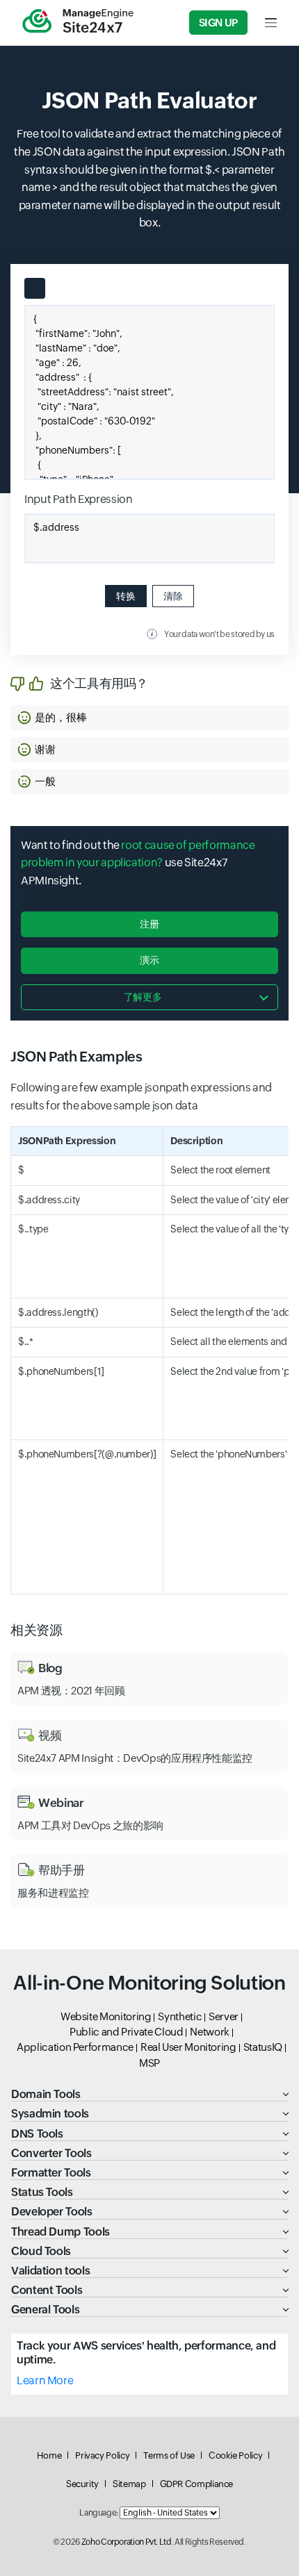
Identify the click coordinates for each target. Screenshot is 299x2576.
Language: (99, 2513)
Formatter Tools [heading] (51, 2173)
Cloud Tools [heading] (41, 2251)
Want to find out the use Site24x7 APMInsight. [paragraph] (138, 863)
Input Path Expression (78, 499)
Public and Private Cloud (126, 2032)
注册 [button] (149, 924)
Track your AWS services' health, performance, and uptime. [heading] (146, 2352)
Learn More (45, 2380)
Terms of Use (169, 2455)
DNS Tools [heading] (37, 2134)
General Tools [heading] (45, 2310)
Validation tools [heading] (50, 2271)
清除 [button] (173, 596)
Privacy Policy (102, 2455)
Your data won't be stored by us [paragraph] (219, 634)
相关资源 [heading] (37, 1630)
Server (224, 2016)
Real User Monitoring (188, 2047)
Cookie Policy (235, 2455)
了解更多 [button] (143, 997)
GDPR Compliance (197, 2484)
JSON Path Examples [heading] (76, 1056)
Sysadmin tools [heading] (50, 2114)
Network (209, 2032)
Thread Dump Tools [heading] (60, 2232)
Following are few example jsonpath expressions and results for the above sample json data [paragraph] (141, 1097)
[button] (149, 718)
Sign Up (218, 23)
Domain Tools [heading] (46, 2094)
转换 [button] (126, 596)
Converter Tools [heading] (51, 2153)
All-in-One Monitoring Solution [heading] (149, 1983)
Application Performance (75, 2047)
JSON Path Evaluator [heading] (149, 100)
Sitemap (129, 2484)
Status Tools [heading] (42, 2192)
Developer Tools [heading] (52, 2212)
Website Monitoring (106, 2016)
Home (49, 2455)
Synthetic (180, 2016)
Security (82, 2484)
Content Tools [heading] (47, 2290)
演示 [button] (149, 960)
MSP (149, 2063)
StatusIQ (263, 2047)
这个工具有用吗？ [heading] (99, 683)
